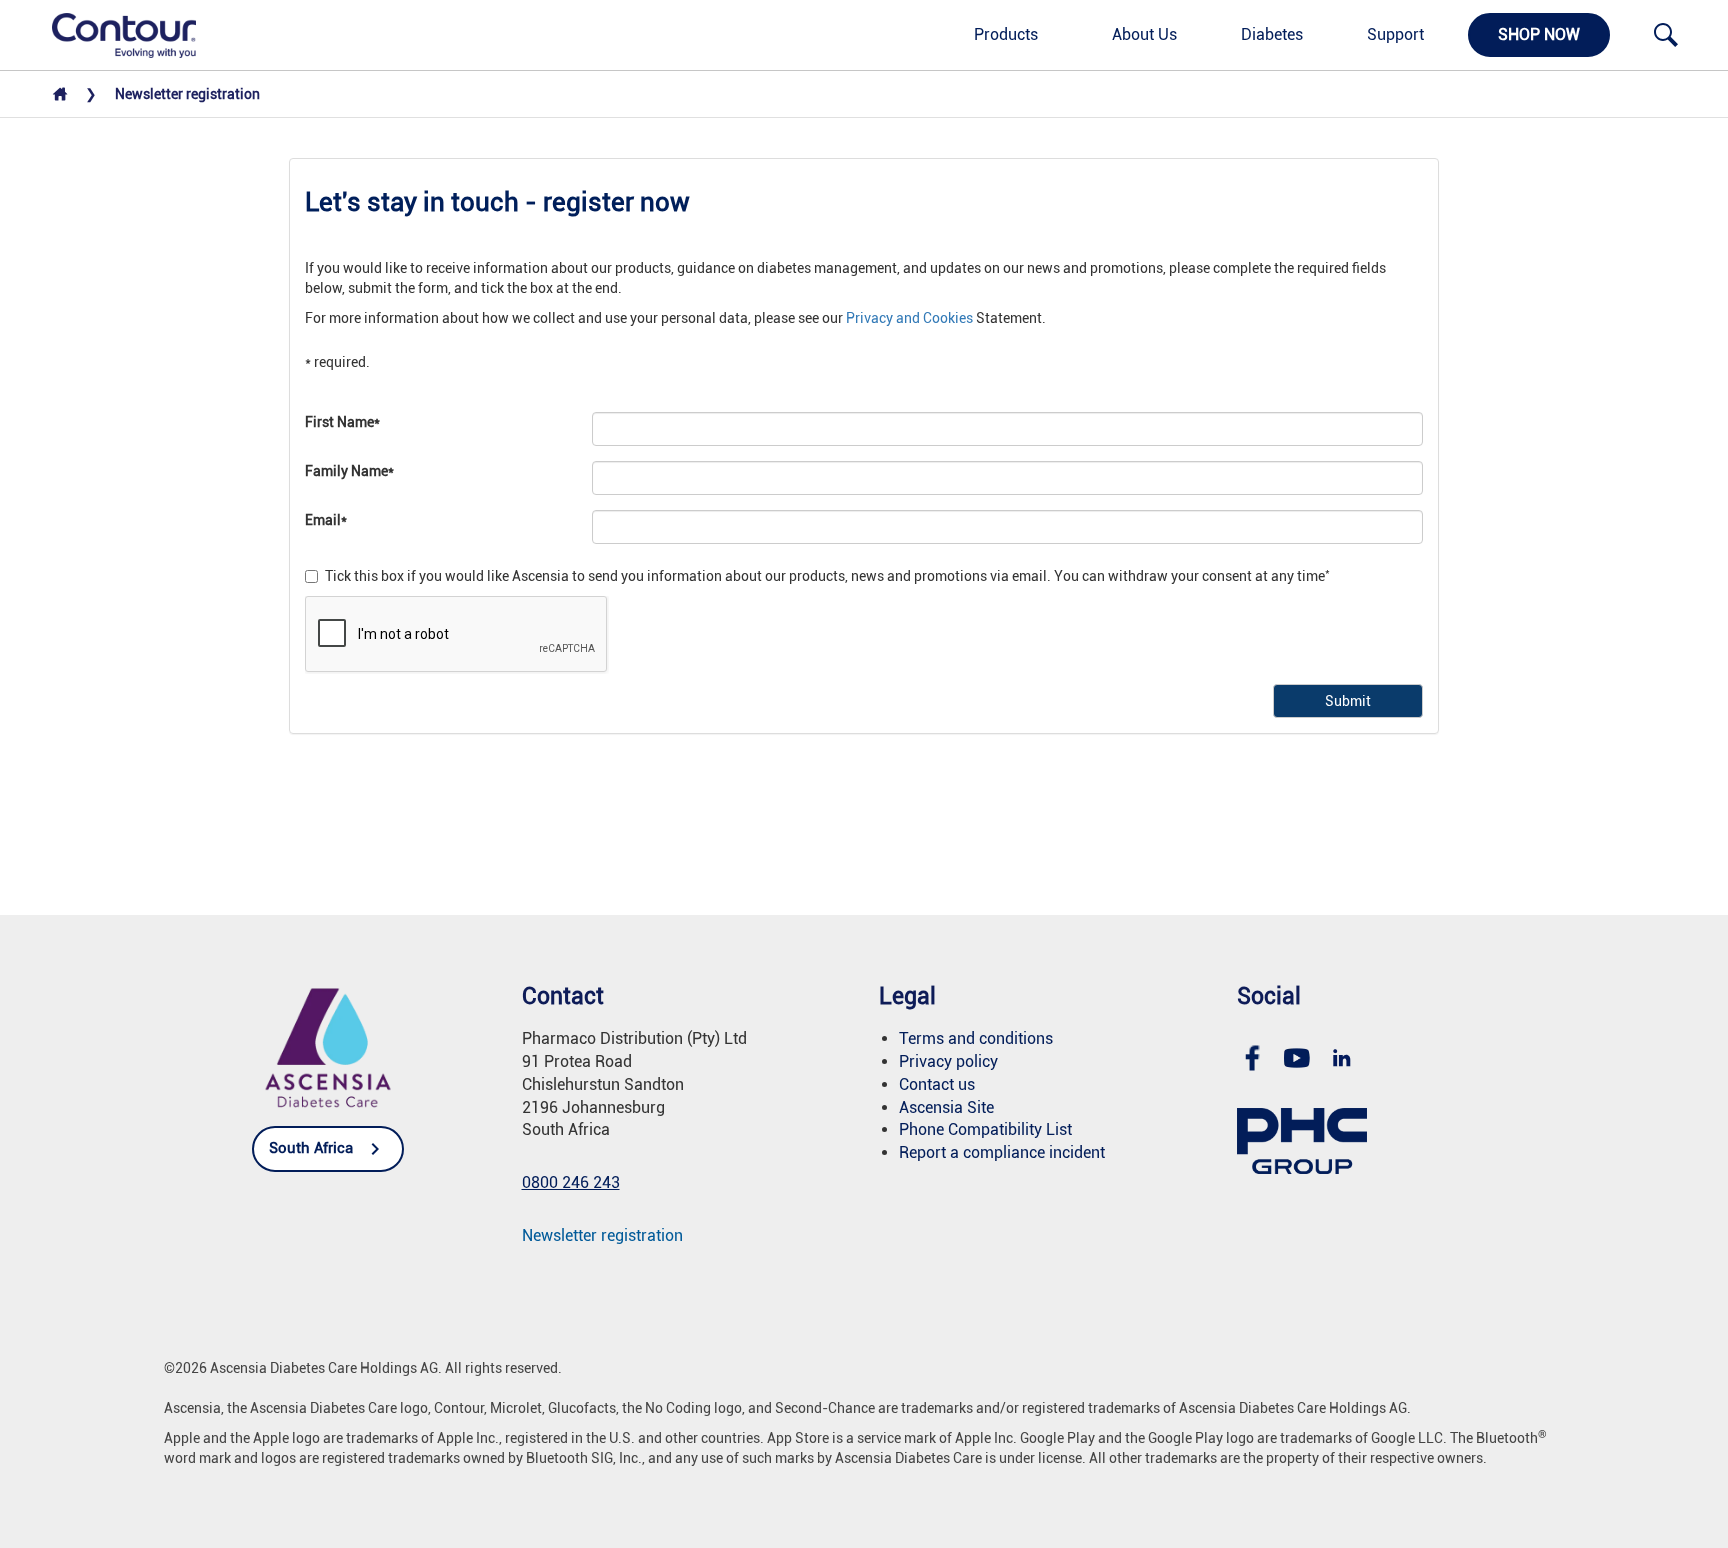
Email (326, 520)
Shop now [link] (1539, 34)
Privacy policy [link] (948, 1061)
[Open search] (1666, 35)
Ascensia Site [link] (946, 1107)
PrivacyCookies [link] (909, 318)
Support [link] (1395, 34)
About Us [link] (1144, 34)
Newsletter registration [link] (602, 1235)
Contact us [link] (937, 1084)
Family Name (349, 471)
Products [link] (1006, 34)
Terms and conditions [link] (976, 1038)
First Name (342, 422)
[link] (113, 34)
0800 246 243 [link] (571, 1182)
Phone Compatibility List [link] (985, 1129)
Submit (1348, 701)
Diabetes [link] (1272, 34)
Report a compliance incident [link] (1002, 1152)
